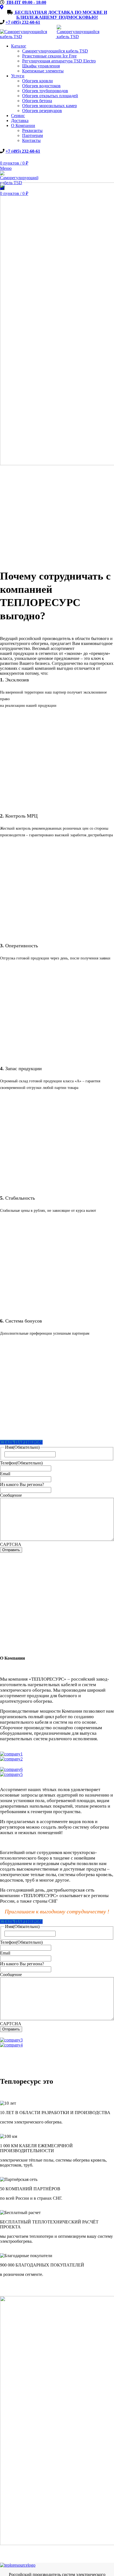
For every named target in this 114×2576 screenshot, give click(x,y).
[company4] (11, 2045)
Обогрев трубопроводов (45, 91)
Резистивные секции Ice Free (49, 56)
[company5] (11, 1774)
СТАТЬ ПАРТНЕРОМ (21, 1442)
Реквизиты (32, 130)
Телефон (21, 1463)
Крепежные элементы (43, 71)
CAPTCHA (11, 1544)
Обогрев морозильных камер (50, 106)
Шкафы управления (41, 66)
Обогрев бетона (37, 101)
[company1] (11, 1754)
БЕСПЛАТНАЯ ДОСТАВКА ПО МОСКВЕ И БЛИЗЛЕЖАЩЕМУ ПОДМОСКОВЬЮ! (60, 15)
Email (5, 1474)
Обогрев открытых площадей (50, 96)
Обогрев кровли (37, 81)
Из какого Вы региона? (22, 1484)
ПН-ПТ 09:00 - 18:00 (26, 2)
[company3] (11, 2040)
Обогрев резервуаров (42, 111)
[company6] (11, 1769)
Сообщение (11, 1495)
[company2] (11, 1759)
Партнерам (33, 135)
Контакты (31, 140)
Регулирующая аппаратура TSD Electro (59, 61)
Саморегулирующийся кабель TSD (55, 51)
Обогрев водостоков (41, 86)
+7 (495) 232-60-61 (23, 22)
